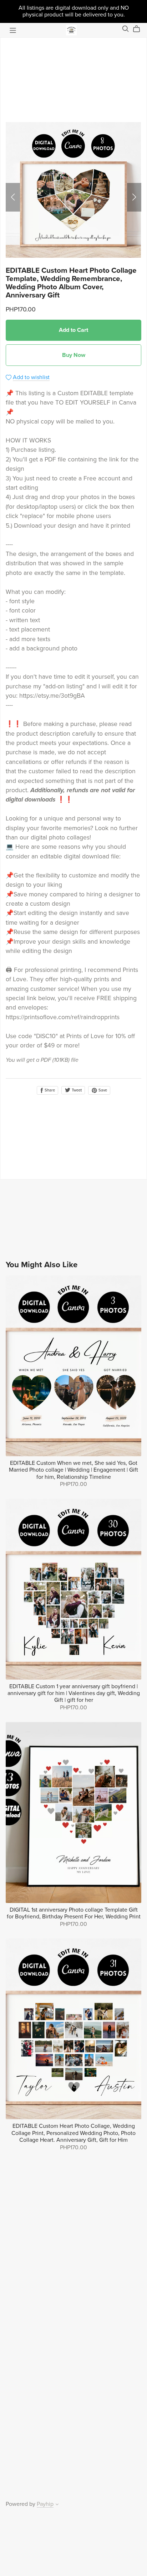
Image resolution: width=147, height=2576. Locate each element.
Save (102, 1090)
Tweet (76, 1090)
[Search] (126, 29)
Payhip (45, 2504)
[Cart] (139, 29)
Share (49, 1090)
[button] (13, 197)
